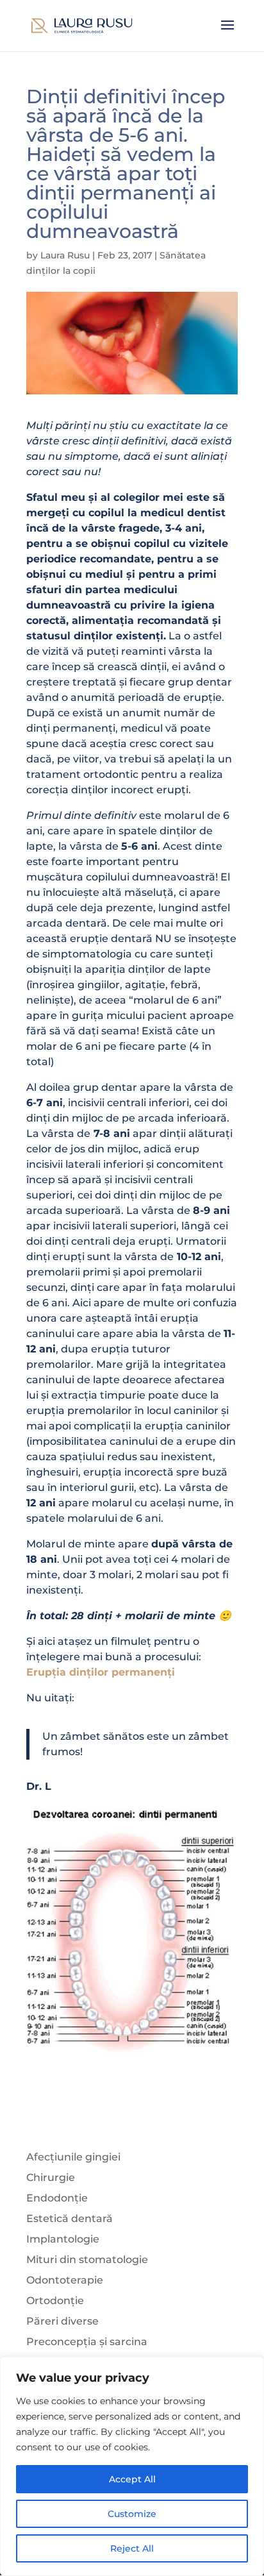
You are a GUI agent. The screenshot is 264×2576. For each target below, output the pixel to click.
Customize (132, 2514)
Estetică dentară (70, 2218)
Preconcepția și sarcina (87, 2342)
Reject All (132, 2548)
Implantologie (63, 2239)
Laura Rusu (65, 255)
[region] (132, 2466)
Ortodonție (55, 2301)
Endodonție (57, 2198)
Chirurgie (51, 2177)
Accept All (132, 2479)
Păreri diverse (62, 2321)
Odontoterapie (65, 2280)
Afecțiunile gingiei (73, 2157)
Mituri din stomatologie (87, 2260)
